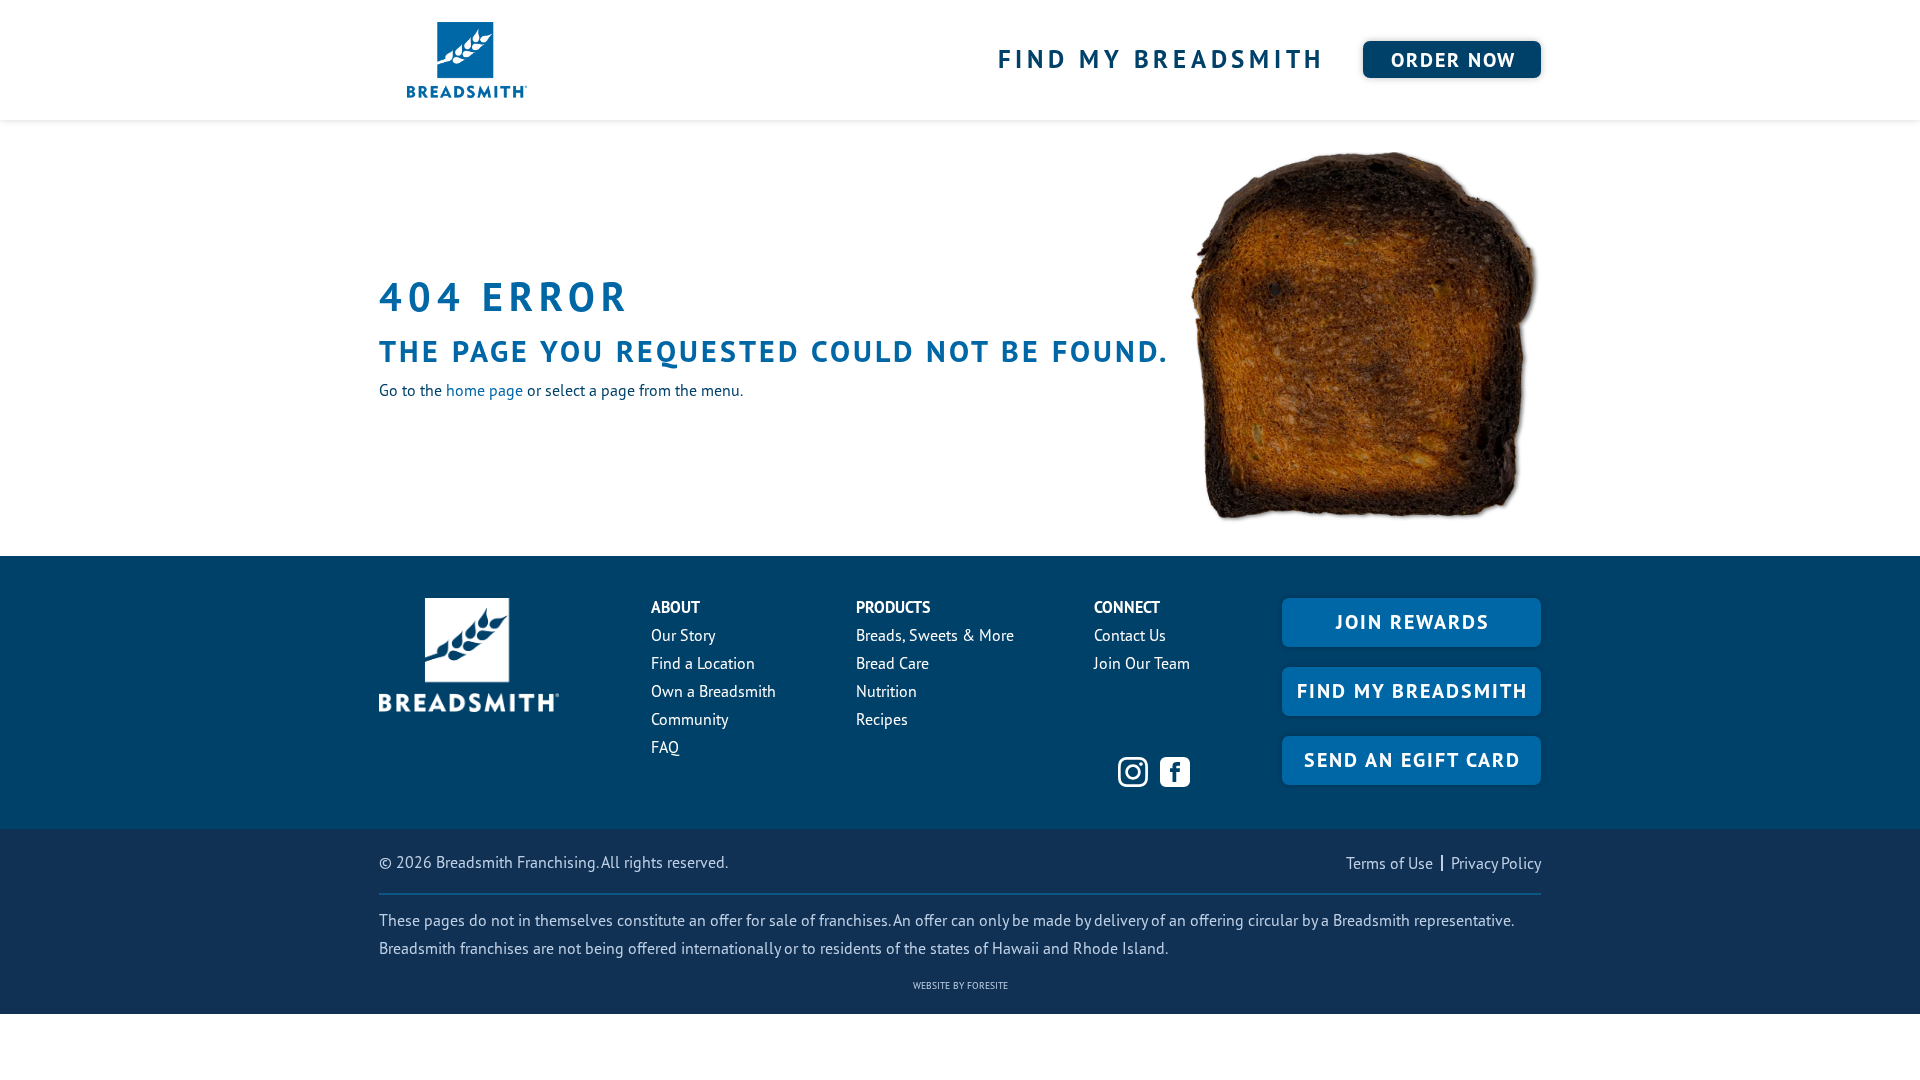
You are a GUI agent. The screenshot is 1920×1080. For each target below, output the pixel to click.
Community (689, 719)
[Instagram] (1133, 772)
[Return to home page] (467, 60)
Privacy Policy (1496, 863)
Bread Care (892, 663)
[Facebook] (1175, 772)
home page (484, 390)
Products (893, 607)
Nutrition (886, 691)
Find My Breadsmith (1162, 59)
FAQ (665, 747)
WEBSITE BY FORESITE (960, 985)
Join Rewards (1413, 622)
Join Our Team (1142, 663)
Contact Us (1130, 635)
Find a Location (703, 663)
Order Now (1453, 60)
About (675, 607)
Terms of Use (1389, 863)
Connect (1127, 607)
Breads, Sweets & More (935, 635)
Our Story (683, 635)
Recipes (882, 719)
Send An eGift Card (1412, 760)
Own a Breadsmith (713, 691)
